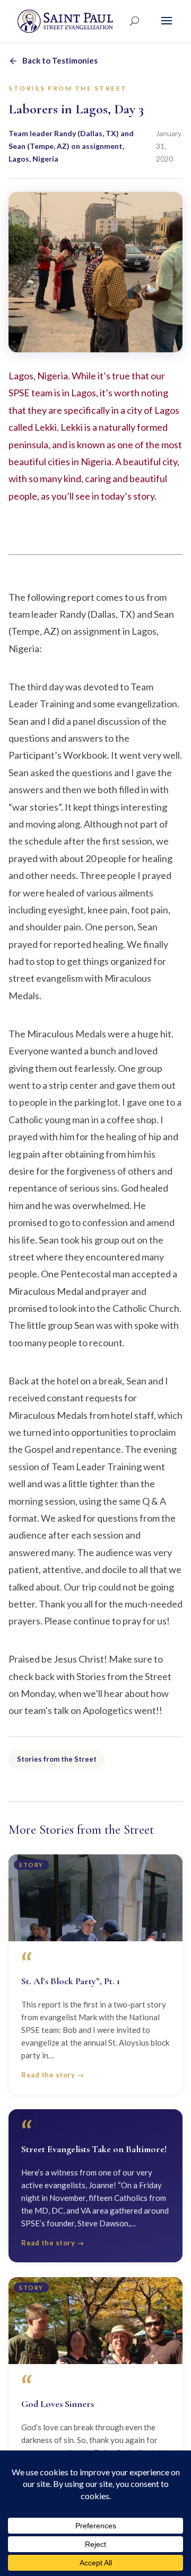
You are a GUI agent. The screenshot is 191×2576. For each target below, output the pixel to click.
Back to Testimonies (60, 60)
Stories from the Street (57, 1759)
